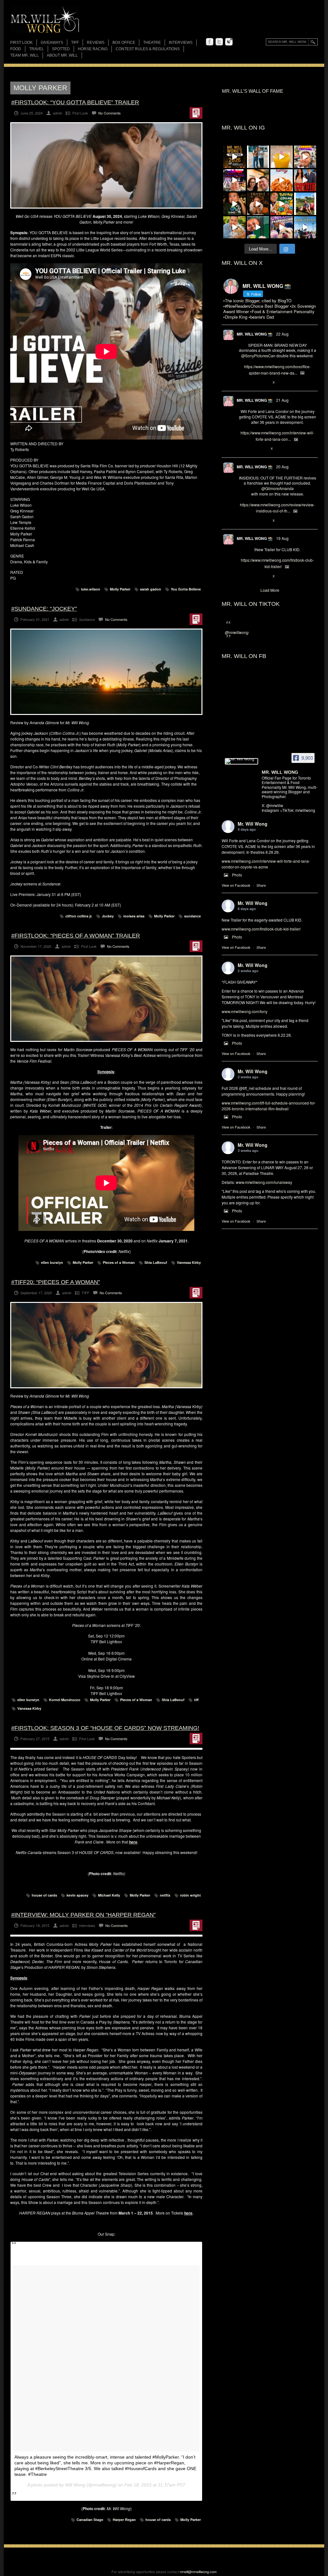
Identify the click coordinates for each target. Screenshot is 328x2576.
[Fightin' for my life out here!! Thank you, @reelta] (258, 157)
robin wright (190, 1895)
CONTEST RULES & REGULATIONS (148, 49)
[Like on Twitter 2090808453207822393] (263, 449)
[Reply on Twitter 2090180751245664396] (242, 576)
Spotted (61, 49)
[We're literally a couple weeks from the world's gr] (234, 157)
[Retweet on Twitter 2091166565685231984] (252, 383)
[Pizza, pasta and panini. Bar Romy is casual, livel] (282, 180)
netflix (165, 1895)
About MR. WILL (62, 55)
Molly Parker (120, 589)
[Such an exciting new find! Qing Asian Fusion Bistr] (234, 204)
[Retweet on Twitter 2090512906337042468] (252, 521)
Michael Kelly (109, 1895)
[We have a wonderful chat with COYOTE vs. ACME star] (305, 180)
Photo (237, 875)
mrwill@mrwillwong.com (198, 2572)
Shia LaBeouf (156, 1262)
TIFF (75, 43)
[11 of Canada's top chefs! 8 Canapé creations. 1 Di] (234, 227)
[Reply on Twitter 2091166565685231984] (242, 383)
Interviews (181, 43)
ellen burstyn (52, 1262)
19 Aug (282, 538)
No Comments (110, 113)
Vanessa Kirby (189, 1262)
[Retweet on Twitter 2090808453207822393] (252, 449)
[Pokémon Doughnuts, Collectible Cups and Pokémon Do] (282, 204)
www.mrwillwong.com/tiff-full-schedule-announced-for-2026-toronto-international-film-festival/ (269, 1106)
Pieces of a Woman (119, 1262)
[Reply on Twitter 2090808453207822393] (242, 449)
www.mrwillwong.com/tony (245, 1011)
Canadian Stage (90, 2520)
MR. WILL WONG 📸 (255, 334)
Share (261, 885)
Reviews (96, 43)
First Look (21, 43)
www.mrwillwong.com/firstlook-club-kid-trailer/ (261, 929)
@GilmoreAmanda (278, 488)
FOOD (16, 49)
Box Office (124, 43)
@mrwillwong (237, 632)
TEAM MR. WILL (25, 55)
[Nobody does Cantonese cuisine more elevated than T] (258, 204)
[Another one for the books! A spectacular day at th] (305, 227)
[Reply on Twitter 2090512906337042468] (242, 521)
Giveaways (52, 43)
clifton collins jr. (79, 916)
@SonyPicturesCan (258, 356)
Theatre (152, 43)
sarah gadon (151, 589)
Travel (37, 49)
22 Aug (282, 334)
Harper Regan (124, 2520)
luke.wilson (91, 589)
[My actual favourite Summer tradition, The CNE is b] (234, 180)
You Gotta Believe (186, 589)
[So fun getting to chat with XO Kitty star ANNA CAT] (258, 180)
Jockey (108, 916)
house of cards (44, 1895)
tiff (196, 1700)
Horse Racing (93, 49)
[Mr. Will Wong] (242, 761)
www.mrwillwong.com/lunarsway (264, 1182)
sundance (193, 916)
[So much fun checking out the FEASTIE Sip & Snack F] (305, 157)
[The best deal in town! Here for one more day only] (258, 227)
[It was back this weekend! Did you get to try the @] (282, 227)
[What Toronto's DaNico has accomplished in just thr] (282, 157)
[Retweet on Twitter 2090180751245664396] (252, 576)
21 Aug (282, 400)
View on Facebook (236, 885)
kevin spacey (78, 1895)
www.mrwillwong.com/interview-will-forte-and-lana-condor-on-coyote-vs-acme (266, 864)
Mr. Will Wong (253, 824)
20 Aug (282, 467)
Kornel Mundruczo (65, 1700)
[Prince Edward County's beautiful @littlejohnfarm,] (305, 204)
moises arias (134, 916)
